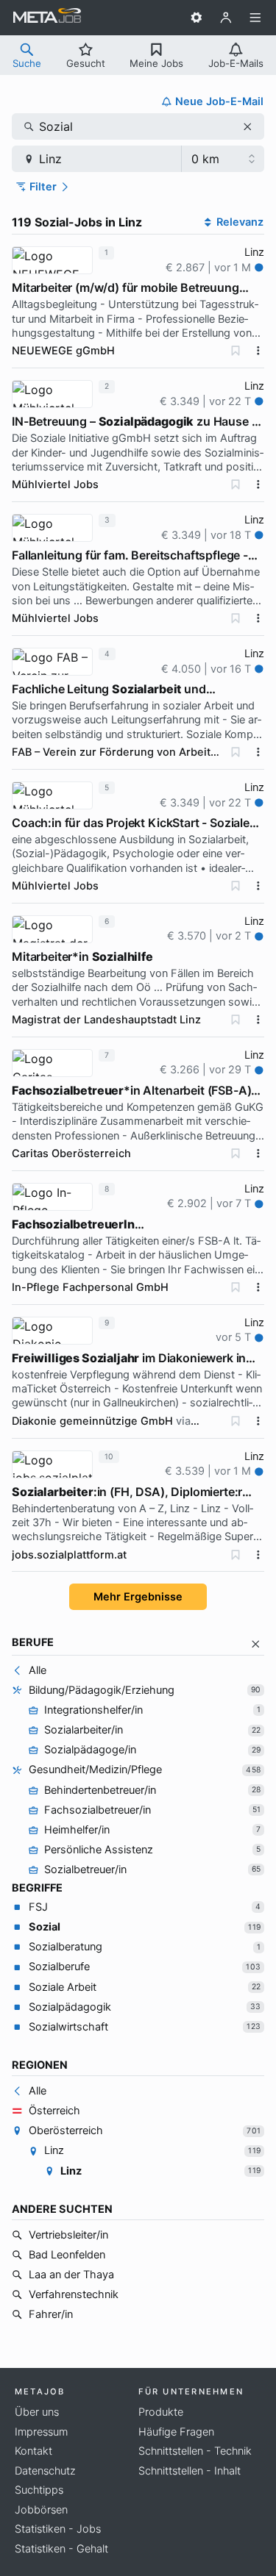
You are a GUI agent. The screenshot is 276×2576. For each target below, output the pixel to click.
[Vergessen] (236, 351)
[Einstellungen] (197, 18)
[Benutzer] (226, 18)
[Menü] (255, 18)
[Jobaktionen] (258, 351)
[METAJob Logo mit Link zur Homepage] (47, 18)
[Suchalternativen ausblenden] (256, 1644)
